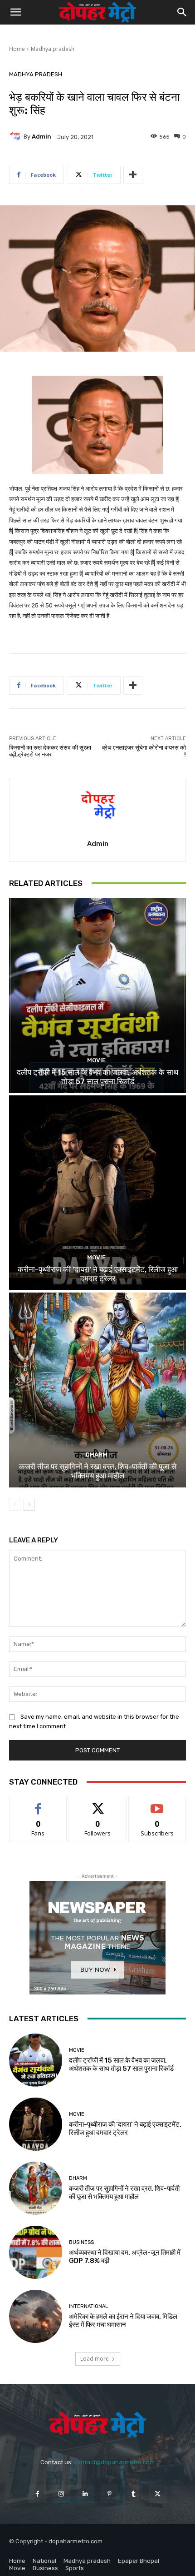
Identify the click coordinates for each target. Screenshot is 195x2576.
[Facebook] (37, 2494)
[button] (15, 12)
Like (38, 1804)
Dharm (97, 1455)
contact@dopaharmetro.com (114, 2462)
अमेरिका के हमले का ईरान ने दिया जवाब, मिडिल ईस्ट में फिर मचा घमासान (123, 2321)
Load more (95, 2359)
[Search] (182, 12)
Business (81, 2242)
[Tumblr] (134, 2494)
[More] (133, 175)
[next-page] (29, 1505)
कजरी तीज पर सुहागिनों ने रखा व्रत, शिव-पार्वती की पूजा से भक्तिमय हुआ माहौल (98, 1471)
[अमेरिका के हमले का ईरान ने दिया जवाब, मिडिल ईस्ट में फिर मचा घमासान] (36, 2316)
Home (17, 49)
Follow (98, 1804)
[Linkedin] (85, 2494)
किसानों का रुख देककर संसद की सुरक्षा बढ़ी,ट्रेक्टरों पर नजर (50, 751)
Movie (96, 1060)
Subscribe (157, 1804)
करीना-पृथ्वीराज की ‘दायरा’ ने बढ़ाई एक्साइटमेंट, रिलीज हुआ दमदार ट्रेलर (98, 1274)
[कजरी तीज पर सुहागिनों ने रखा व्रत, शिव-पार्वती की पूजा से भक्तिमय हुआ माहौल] (97, 1390)
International (88, 2306)
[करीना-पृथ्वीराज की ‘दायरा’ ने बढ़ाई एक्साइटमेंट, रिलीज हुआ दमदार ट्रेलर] (97, 1193)
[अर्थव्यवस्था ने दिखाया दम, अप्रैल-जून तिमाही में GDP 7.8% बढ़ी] (36, 2252)
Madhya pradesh (53, 49)
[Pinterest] (110, 2494)
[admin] (16, 137)
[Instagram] (61, 2494)
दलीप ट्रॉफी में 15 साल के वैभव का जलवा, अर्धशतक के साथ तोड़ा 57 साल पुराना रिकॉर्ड (97, 1077)
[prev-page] (15, 1505)
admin (41, 137)
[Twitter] (158, 2494)
